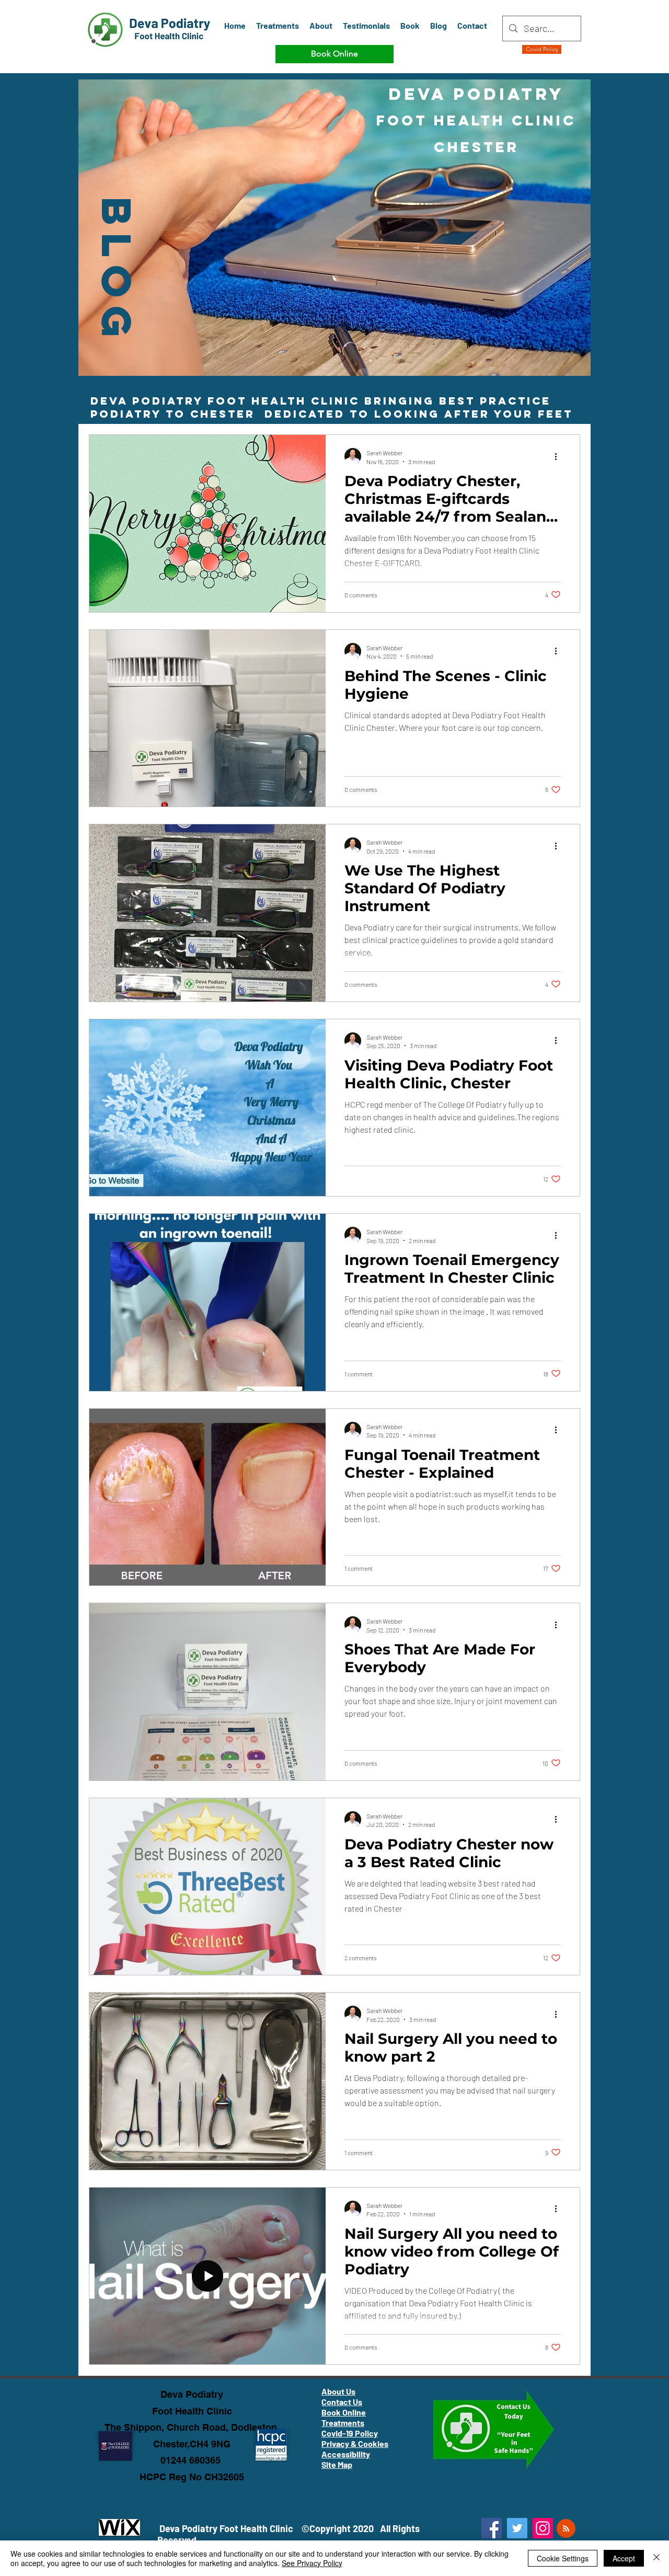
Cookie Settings (563, 2558)
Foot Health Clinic (192, 2411)
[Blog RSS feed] (566, 2529)
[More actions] (559, 456)
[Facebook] (492, 2528)
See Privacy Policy (312, 2563)
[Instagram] (543, 2528)
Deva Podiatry (192, 2394)
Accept (624, 2558)
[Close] (656, 2558)
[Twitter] (517, 2528)
